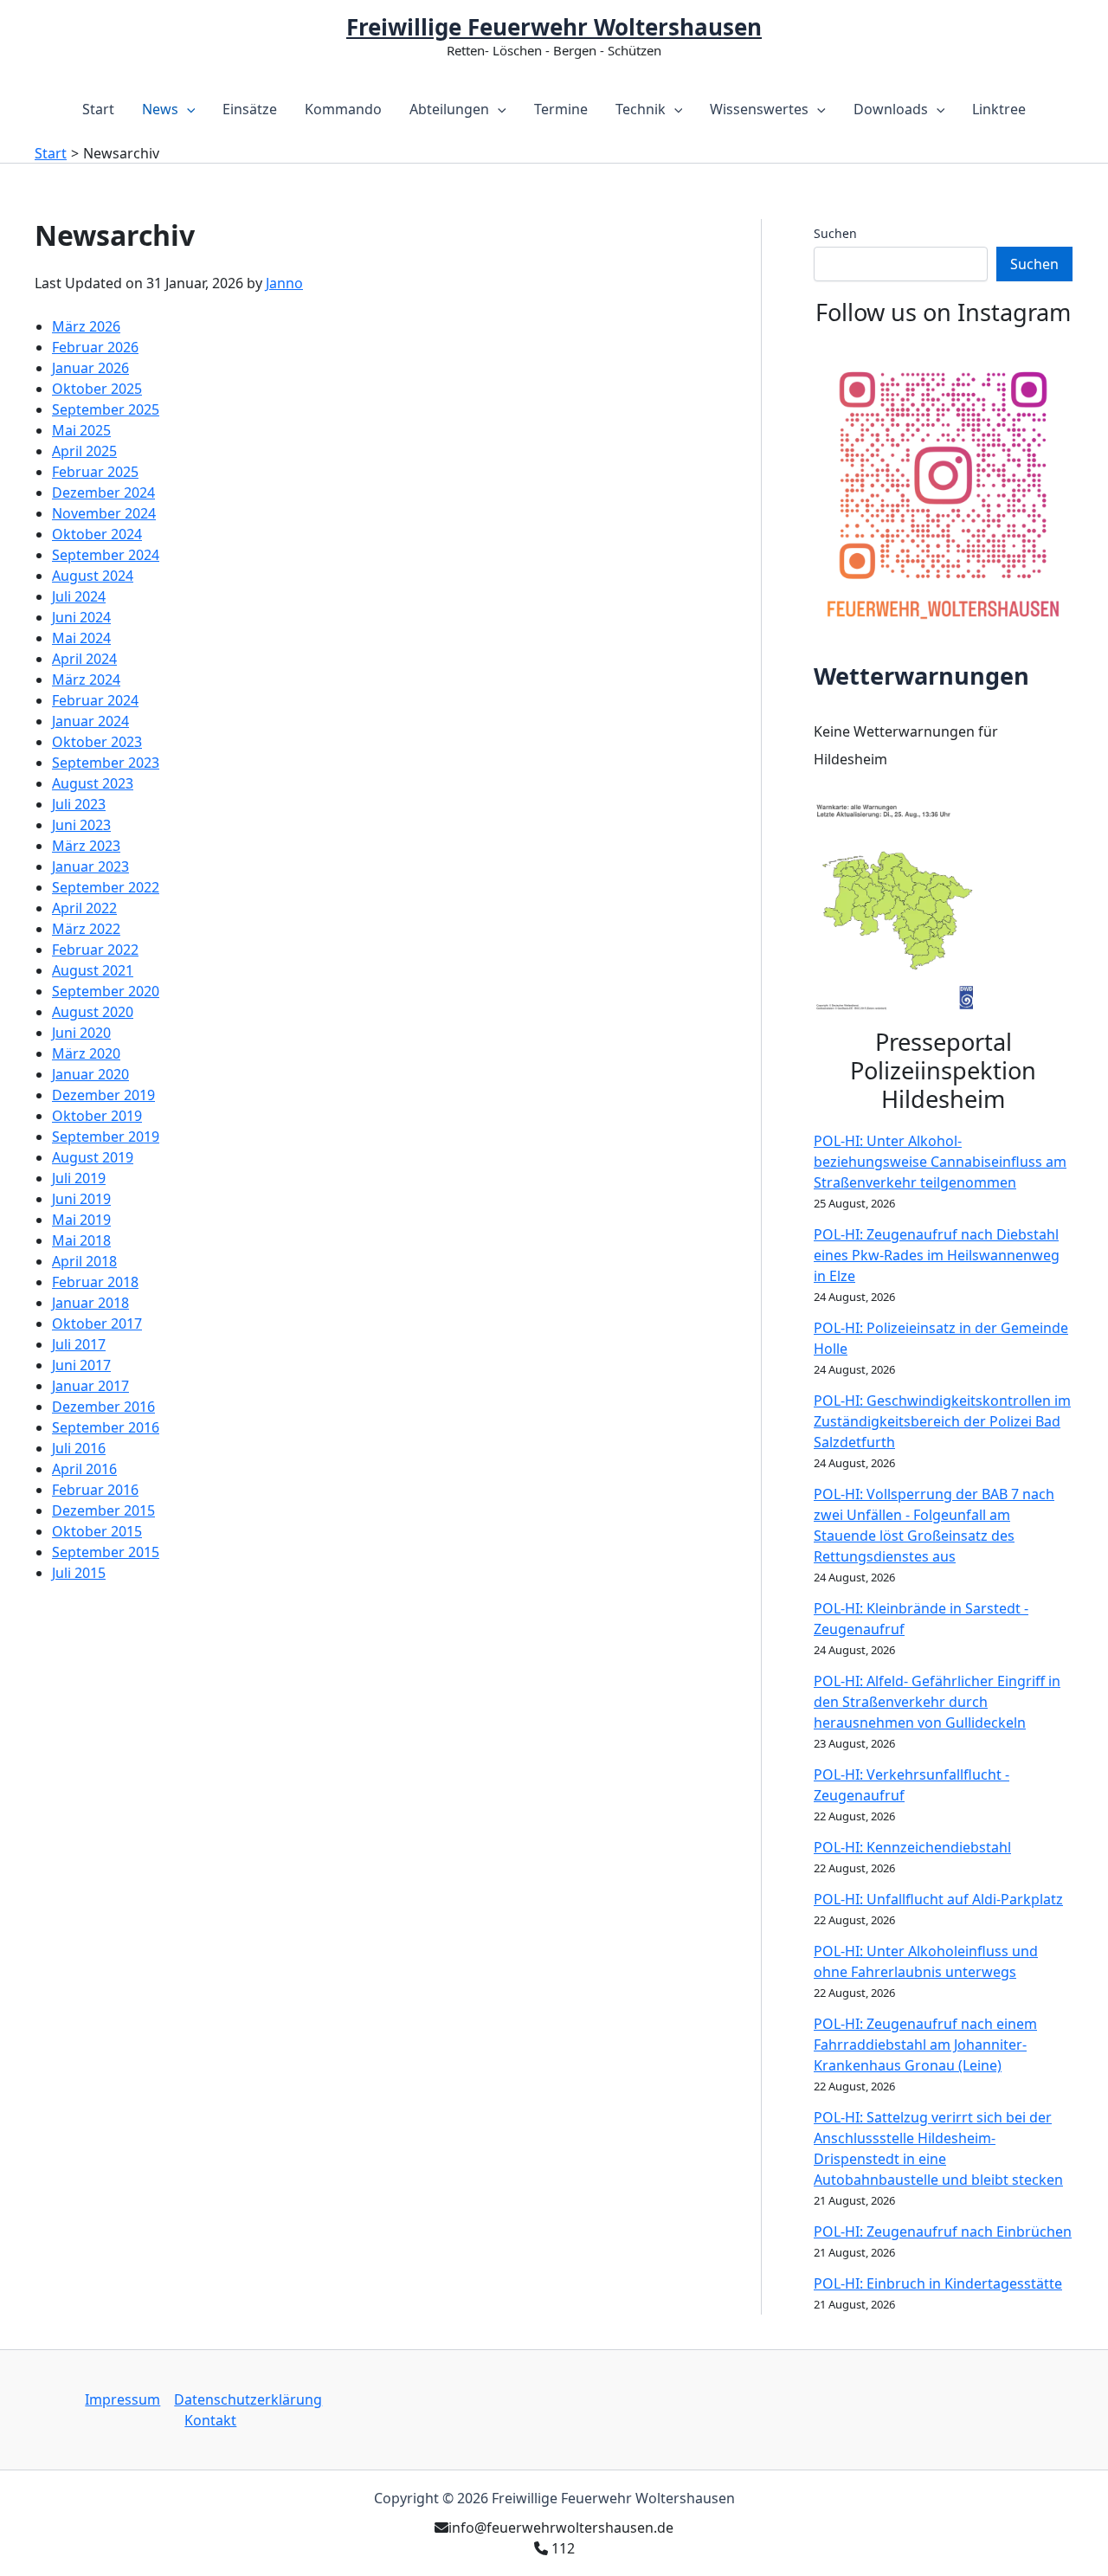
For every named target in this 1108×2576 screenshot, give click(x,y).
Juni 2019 (81, 1199)
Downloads (891, 109)
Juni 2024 (81, 617)
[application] (187, 109)
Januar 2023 (90, 866)
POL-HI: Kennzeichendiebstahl (912, 1847)
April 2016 (84, 1469)
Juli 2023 (79, 804)
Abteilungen (449, 109)
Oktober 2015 (97, 1531)
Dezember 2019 (103, 1095)
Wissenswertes (759, 109)
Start (98, 109)
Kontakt (210, 2420)
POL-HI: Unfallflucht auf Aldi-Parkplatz (938, 1899)
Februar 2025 (95, 472)
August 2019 (93, 1157)
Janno (284, 283)
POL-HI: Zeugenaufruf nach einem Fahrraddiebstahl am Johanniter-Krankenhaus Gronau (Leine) (925, 2045)
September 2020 (106, 991)
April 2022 (84, 908)
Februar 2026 (95, 347)
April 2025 (84, 451)
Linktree (999, 109)
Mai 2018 (81, 1240)
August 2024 (93, 576)
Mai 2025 (81, 430)
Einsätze (250, 109)
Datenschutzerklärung (248, 2399)
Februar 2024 (95, 700)
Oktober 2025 (97, 389)
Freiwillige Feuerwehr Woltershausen (554, 27)
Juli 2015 (79, 1573)
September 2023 (106, 763)
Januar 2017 (90, 1386)
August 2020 (93, 1012)
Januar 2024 (90, 721)
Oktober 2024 (97, 534)
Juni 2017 (81, 1365)
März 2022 (86, 929)
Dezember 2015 (103, 1510)
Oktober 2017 (97, 1323)
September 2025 (106, 409)
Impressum (122, 2399)
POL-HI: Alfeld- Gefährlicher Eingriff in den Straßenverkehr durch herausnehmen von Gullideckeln (937, 1702)
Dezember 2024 (103, 493)
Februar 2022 (95, 950)
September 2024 (106, 555)
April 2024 (84, 659)
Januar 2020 (90, 1074)
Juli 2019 (79, 1178)
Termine (561, 109)
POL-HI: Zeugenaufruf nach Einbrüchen (943, 2231)
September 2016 (106, 1427)
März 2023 (86, 846)
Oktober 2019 (97, 1116)
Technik (641, 109)
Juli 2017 (79, 1344)
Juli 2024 (79, 596)
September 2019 (106, 1137)
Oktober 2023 (97, 742)
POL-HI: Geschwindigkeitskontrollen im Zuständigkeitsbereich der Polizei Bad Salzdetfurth (942, 1421)
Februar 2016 (95, 1490)
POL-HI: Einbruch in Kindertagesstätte (938, 2283)
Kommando (343, 109)
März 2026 (86, 326)
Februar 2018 (95, 1282)
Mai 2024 (81, 638)
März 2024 (86, 679)
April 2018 (84, 1261)
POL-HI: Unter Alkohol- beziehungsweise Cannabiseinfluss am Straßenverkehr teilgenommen (940, 1162)
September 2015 (106, 1552)
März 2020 (86, 1053)
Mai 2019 (81, 1220)
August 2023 (93, 783)
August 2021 (93, 970)
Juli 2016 (79, 1448)
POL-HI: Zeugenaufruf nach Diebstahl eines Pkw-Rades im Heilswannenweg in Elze (937, 1255)
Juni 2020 (81, 1033)
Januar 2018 (90, 1303)
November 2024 (104, 513)
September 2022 (106, 887)
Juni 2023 (81, 825)
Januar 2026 (90, 368)
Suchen (835, 233)
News (160, 109)
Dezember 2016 (103, 1407)
